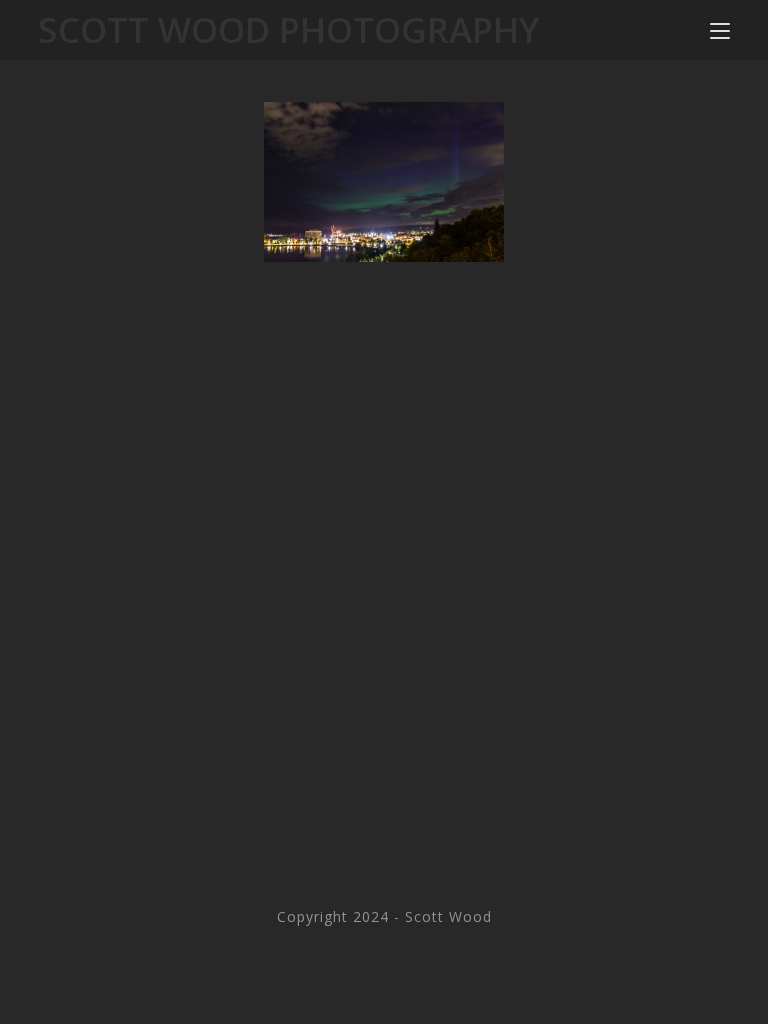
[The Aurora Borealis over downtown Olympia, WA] (384, 182)
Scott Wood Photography (288, 29)
